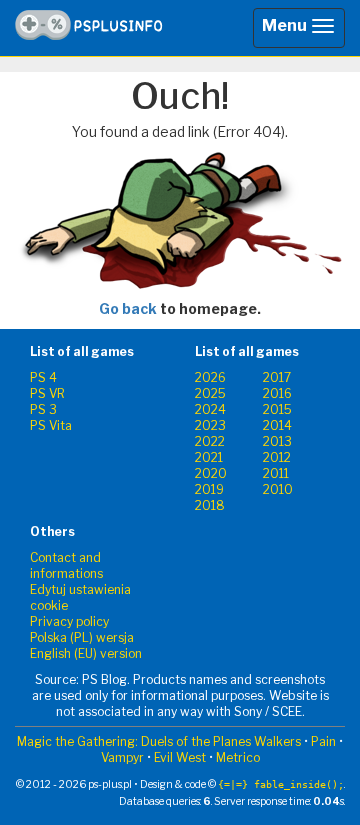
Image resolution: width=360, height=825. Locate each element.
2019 (209, 489)
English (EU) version (86, 653)
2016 (277, 393)
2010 (278, 489)
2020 (211, 473)
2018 (210, 505)
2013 (277, 441)
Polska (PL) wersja (82, 637)
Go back (128, 308)
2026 (210, 377)
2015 (277, 409)
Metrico (238, 757)
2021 (209, 457)
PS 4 (43, 377)
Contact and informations (66, 565)
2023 (210, 425)
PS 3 (43, 409)
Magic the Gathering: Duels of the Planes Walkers (159, 741)
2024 (210, 409)
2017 (277, 377)
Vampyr (122, 757)
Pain (323, 741)
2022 (210, 441)
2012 (277, 457)
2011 (276, 473)
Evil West (180, 757)
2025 (210, 393)
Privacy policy (69, 621)
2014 (277, 425)
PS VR (47, 393)
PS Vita (51, 425)
